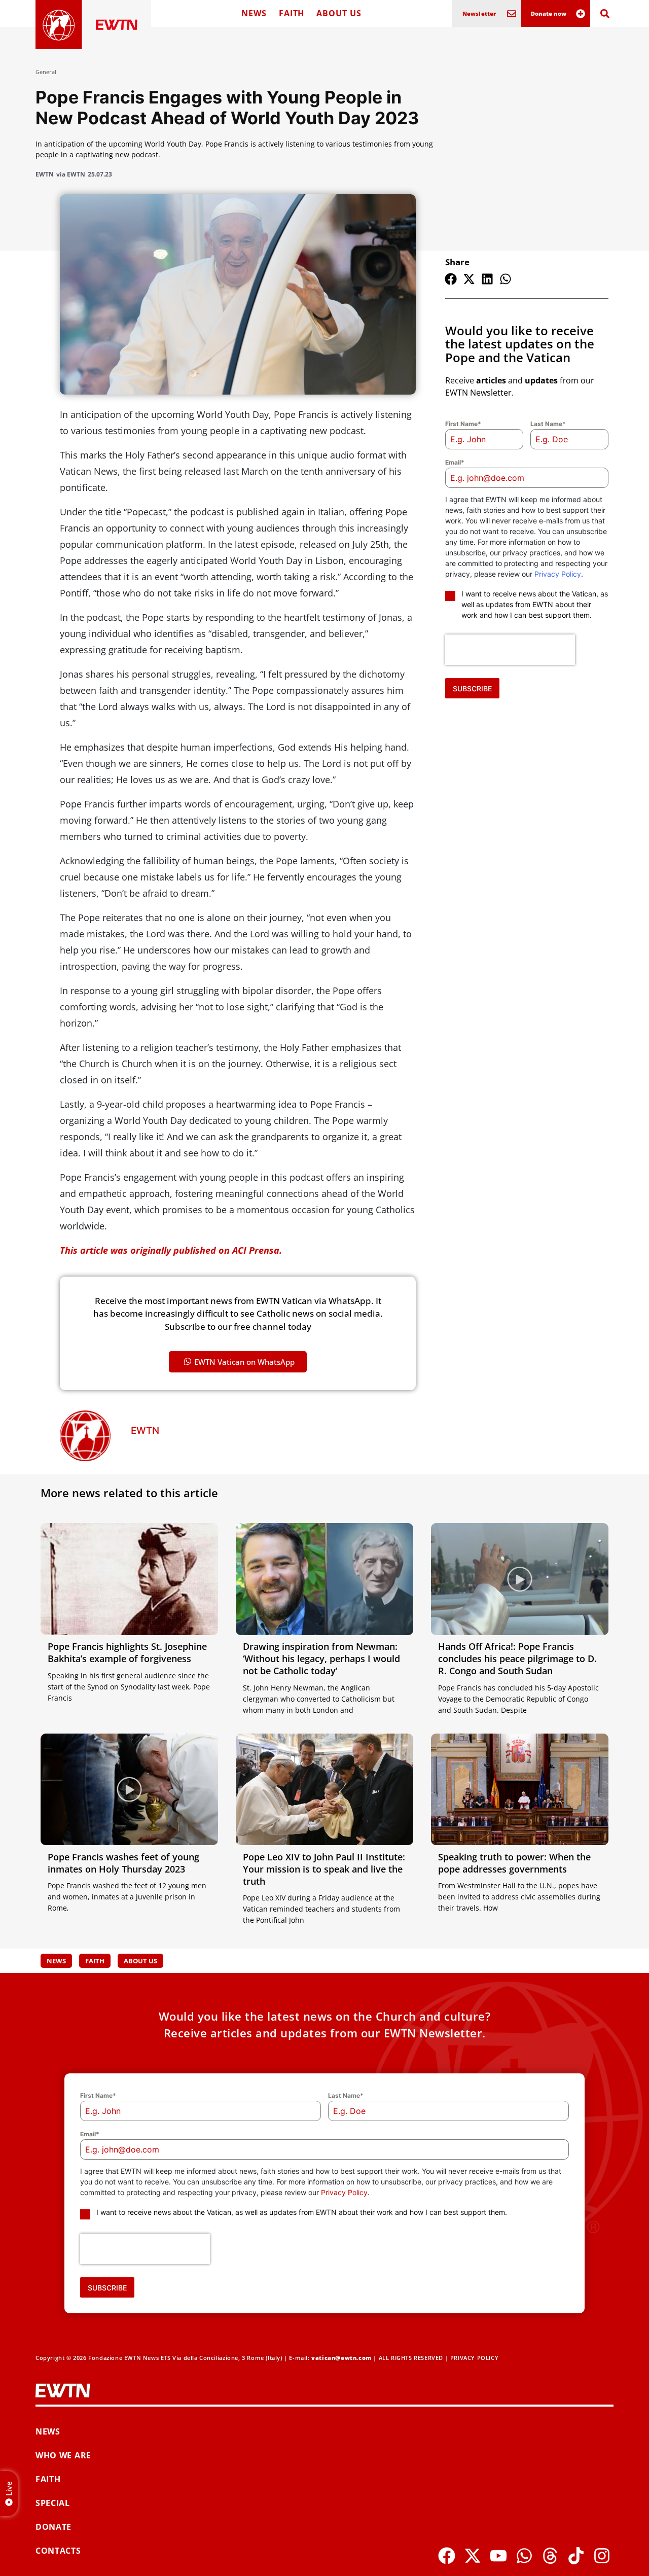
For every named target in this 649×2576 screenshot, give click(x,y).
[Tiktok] (576, 2556)
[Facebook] (447, 2556)
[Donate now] (581, 14)
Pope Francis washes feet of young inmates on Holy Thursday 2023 (123, 1863)
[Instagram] (602, 2556)
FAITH (292, 13)
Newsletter (479, 13)
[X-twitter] (473, 2556)
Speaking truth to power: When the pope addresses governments (514, 1863)
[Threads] (550, 2556)
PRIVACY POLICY (474, 2358)
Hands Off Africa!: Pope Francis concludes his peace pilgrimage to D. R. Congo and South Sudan (517, 1658)
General (46, 72)
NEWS (254, 13)
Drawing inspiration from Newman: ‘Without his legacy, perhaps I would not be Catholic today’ (321, 1658)
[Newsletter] (512, 14)
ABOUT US (339, 13)
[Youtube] (498, 2556)
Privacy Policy (558, 574)
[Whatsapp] (524, 2556)
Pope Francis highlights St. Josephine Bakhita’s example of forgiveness (127, 1652)
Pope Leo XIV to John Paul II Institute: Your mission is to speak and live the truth (324, 1869)
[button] (451, 279)
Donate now (549, 13)
